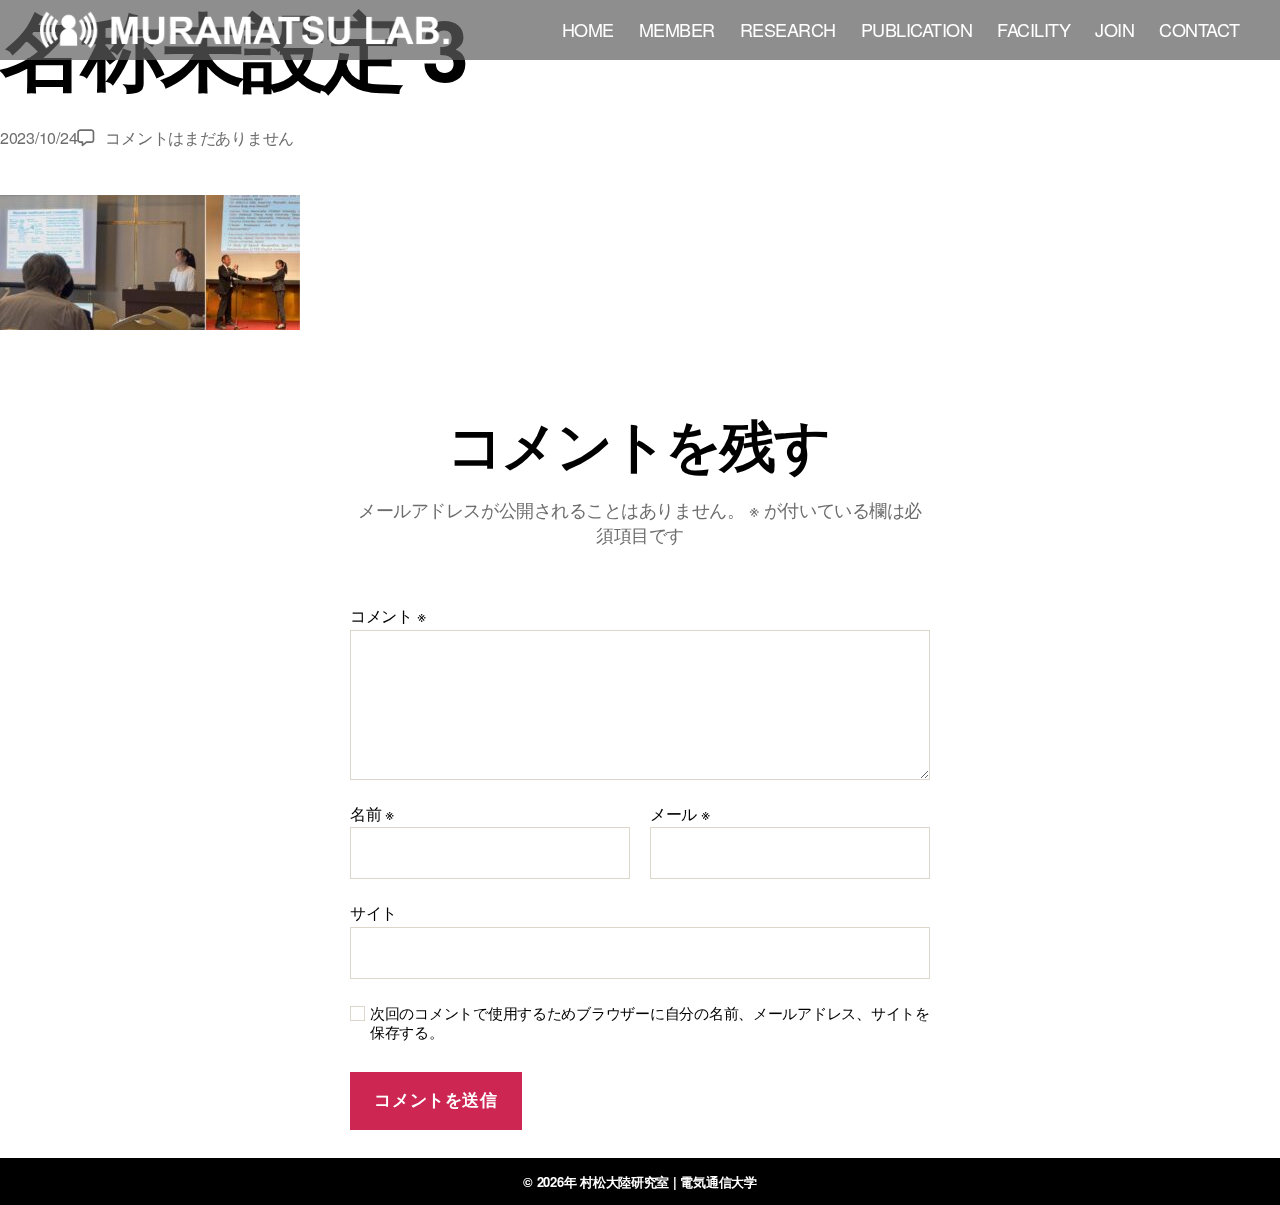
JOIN (1114, 30)
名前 (372, 814)
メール (680, 814)
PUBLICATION (917, 30)
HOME (588, 30)
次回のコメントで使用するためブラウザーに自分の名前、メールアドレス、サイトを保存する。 (650, 1023)
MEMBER (677, 30)
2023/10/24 (38, 137)
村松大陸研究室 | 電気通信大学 (668, 1181)
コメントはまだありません (199, 137)
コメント (387, 616)
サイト (373, 911)
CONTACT (1199, 30)
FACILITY (1033, 30)
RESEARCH (788, 30)
